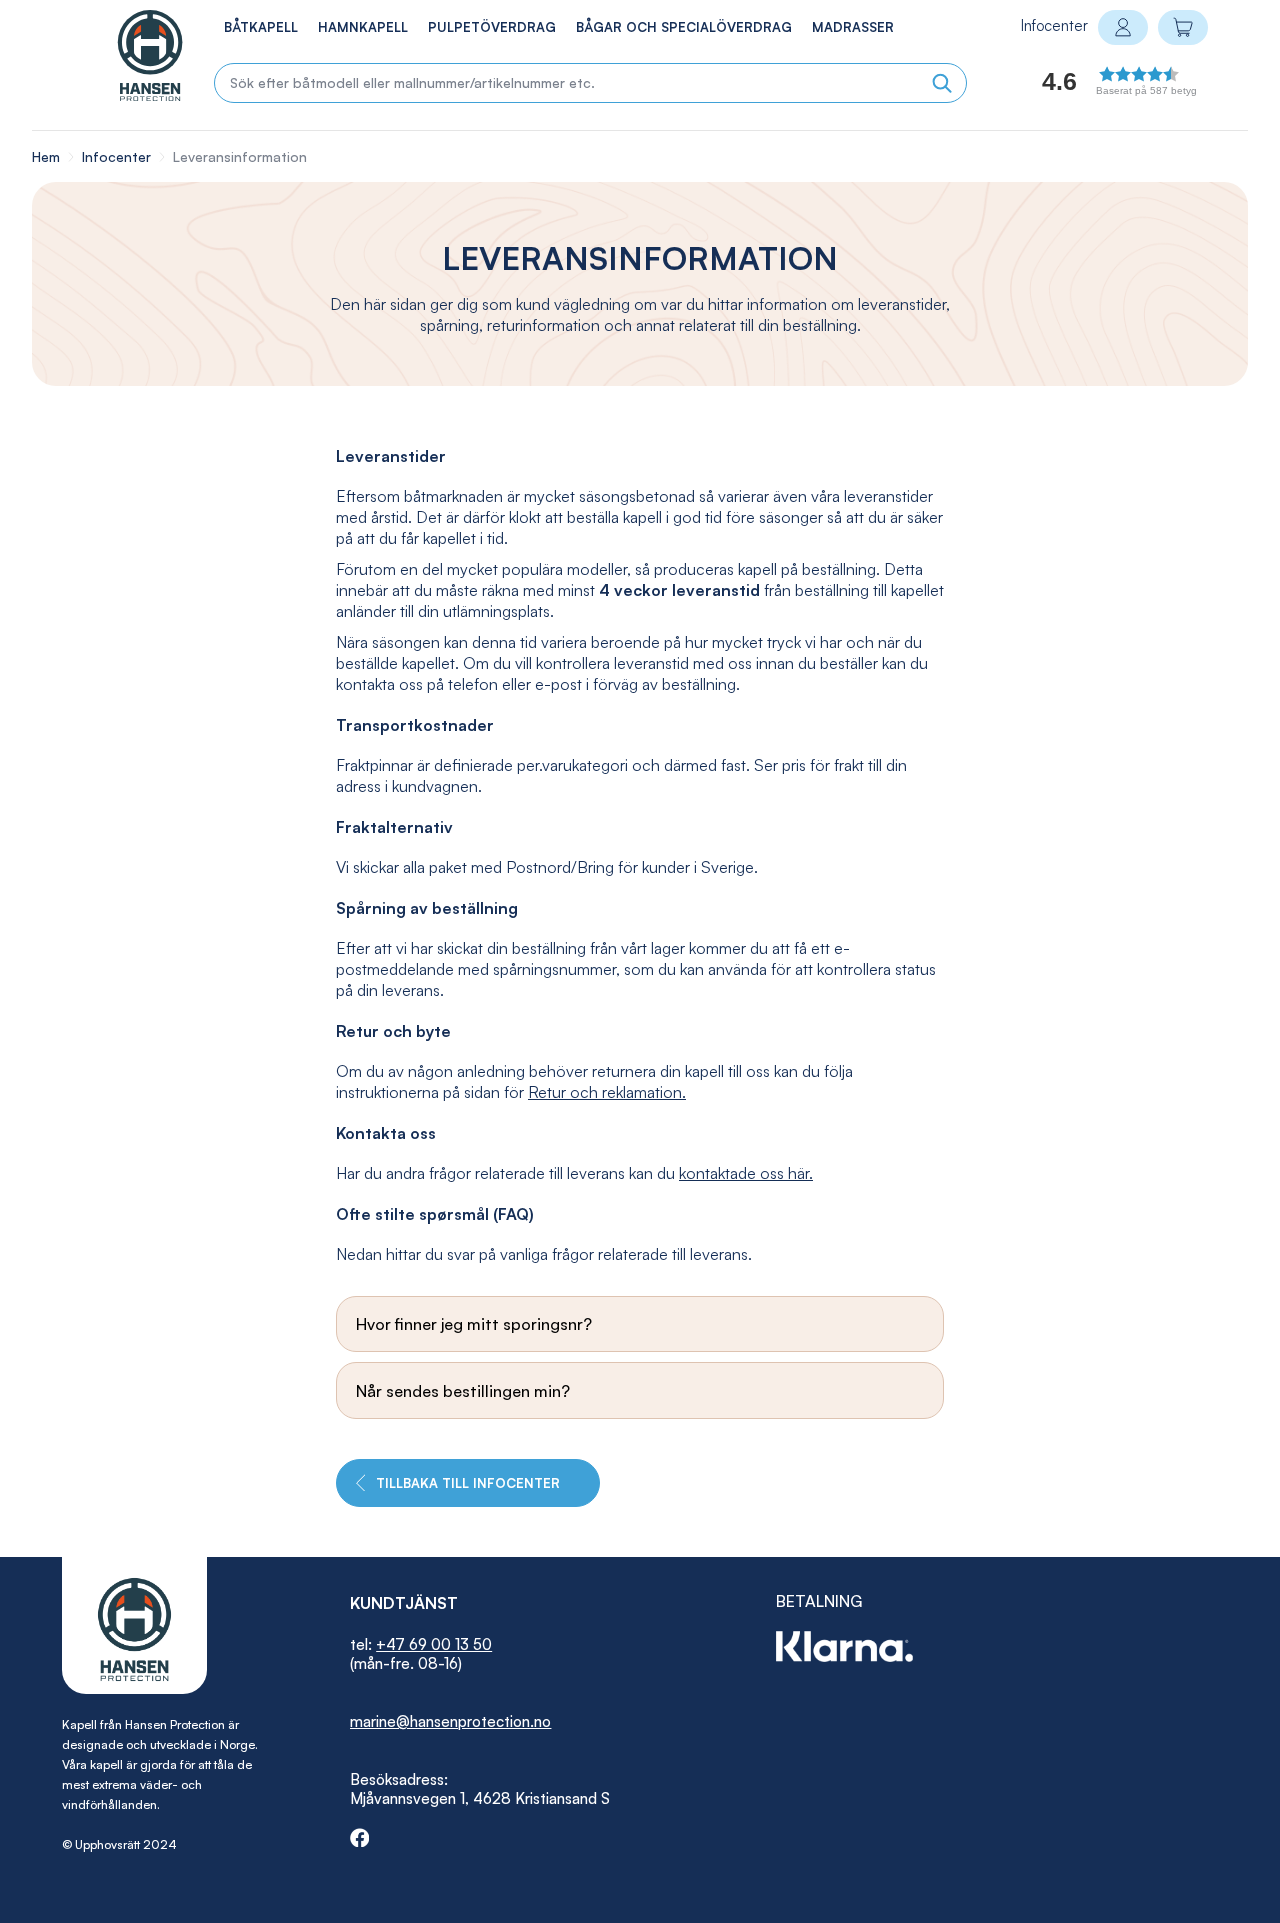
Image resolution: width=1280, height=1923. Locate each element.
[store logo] (129, 55)
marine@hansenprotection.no (450, 1721)
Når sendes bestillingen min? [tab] (463, 1391)
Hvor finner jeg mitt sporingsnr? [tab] (474, 1324)
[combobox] (590, 83)
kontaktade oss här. (746, 1173)
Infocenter (118, 156)
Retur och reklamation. (607, 1092)
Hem (48, 156)
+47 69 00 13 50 (434, 1644)
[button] (1095, 86)
